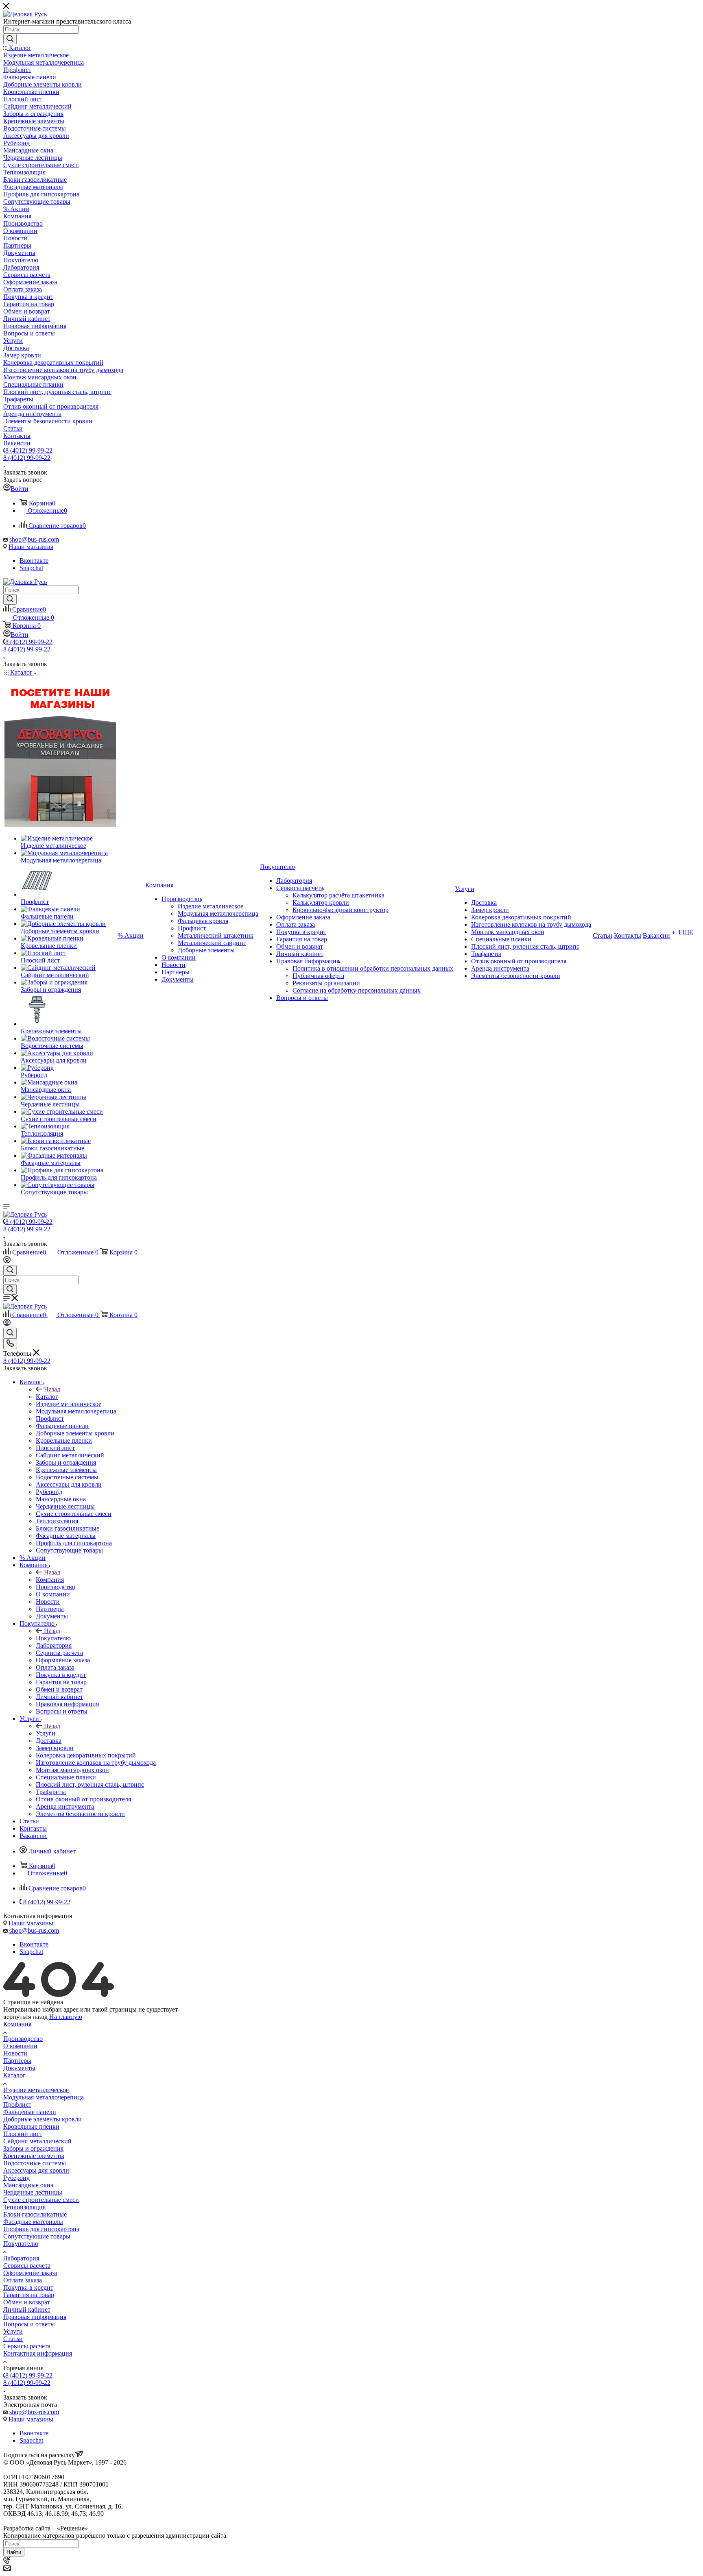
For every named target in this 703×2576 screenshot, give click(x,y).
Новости (15, 2053)
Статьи (13, 2339)
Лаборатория (21, 2258)
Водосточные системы (35, 2163)
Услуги (46, 1733)
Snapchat (31, 568)
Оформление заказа (30, 2273)
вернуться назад (25, 2017)
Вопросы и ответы (29, 2324)
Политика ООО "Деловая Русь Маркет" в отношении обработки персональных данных (125, 2521)
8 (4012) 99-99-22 (29, 450)
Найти (14, 2552)
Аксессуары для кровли (36, 2170)
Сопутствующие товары (37, 2236)
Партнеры (17, 2061)
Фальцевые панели (30, 2112)
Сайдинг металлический (37, 2141)
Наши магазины (31, 547)
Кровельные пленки (31, 2126)
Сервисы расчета (27, 2266)
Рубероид (16, 2178)
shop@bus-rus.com (34, 539)
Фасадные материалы (33, 2222)
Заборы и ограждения (33, 2148)
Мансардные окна (28, 2185)
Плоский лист (23, 2134)
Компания (50, 1580)
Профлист (17, 2105)
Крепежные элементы (34, 2156)
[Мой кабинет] (7, 1261)
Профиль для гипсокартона (41, 2229)
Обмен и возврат (27, 2302)
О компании (20, 2046)
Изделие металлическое (36, 2090)
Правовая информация (35, 2317)
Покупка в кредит (28, 2287)
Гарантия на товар (29, 2295)
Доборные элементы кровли (43, 2119)
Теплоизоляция (24, 2207)
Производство (23, 2039)
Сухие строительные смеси (41, 2200)
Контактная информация (38, 2353)
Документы (19, 2068)
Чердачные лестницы (33, 2192)
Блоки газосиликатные (35, 2214)
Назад (52, 1389)
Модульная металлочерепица (44, 2097)
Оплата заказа (23, 2280)
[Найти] (10, 39)
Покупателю (53, 1638)
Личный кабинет (27, 2309)
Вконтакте (34, 561)
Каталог (47, 1397)
